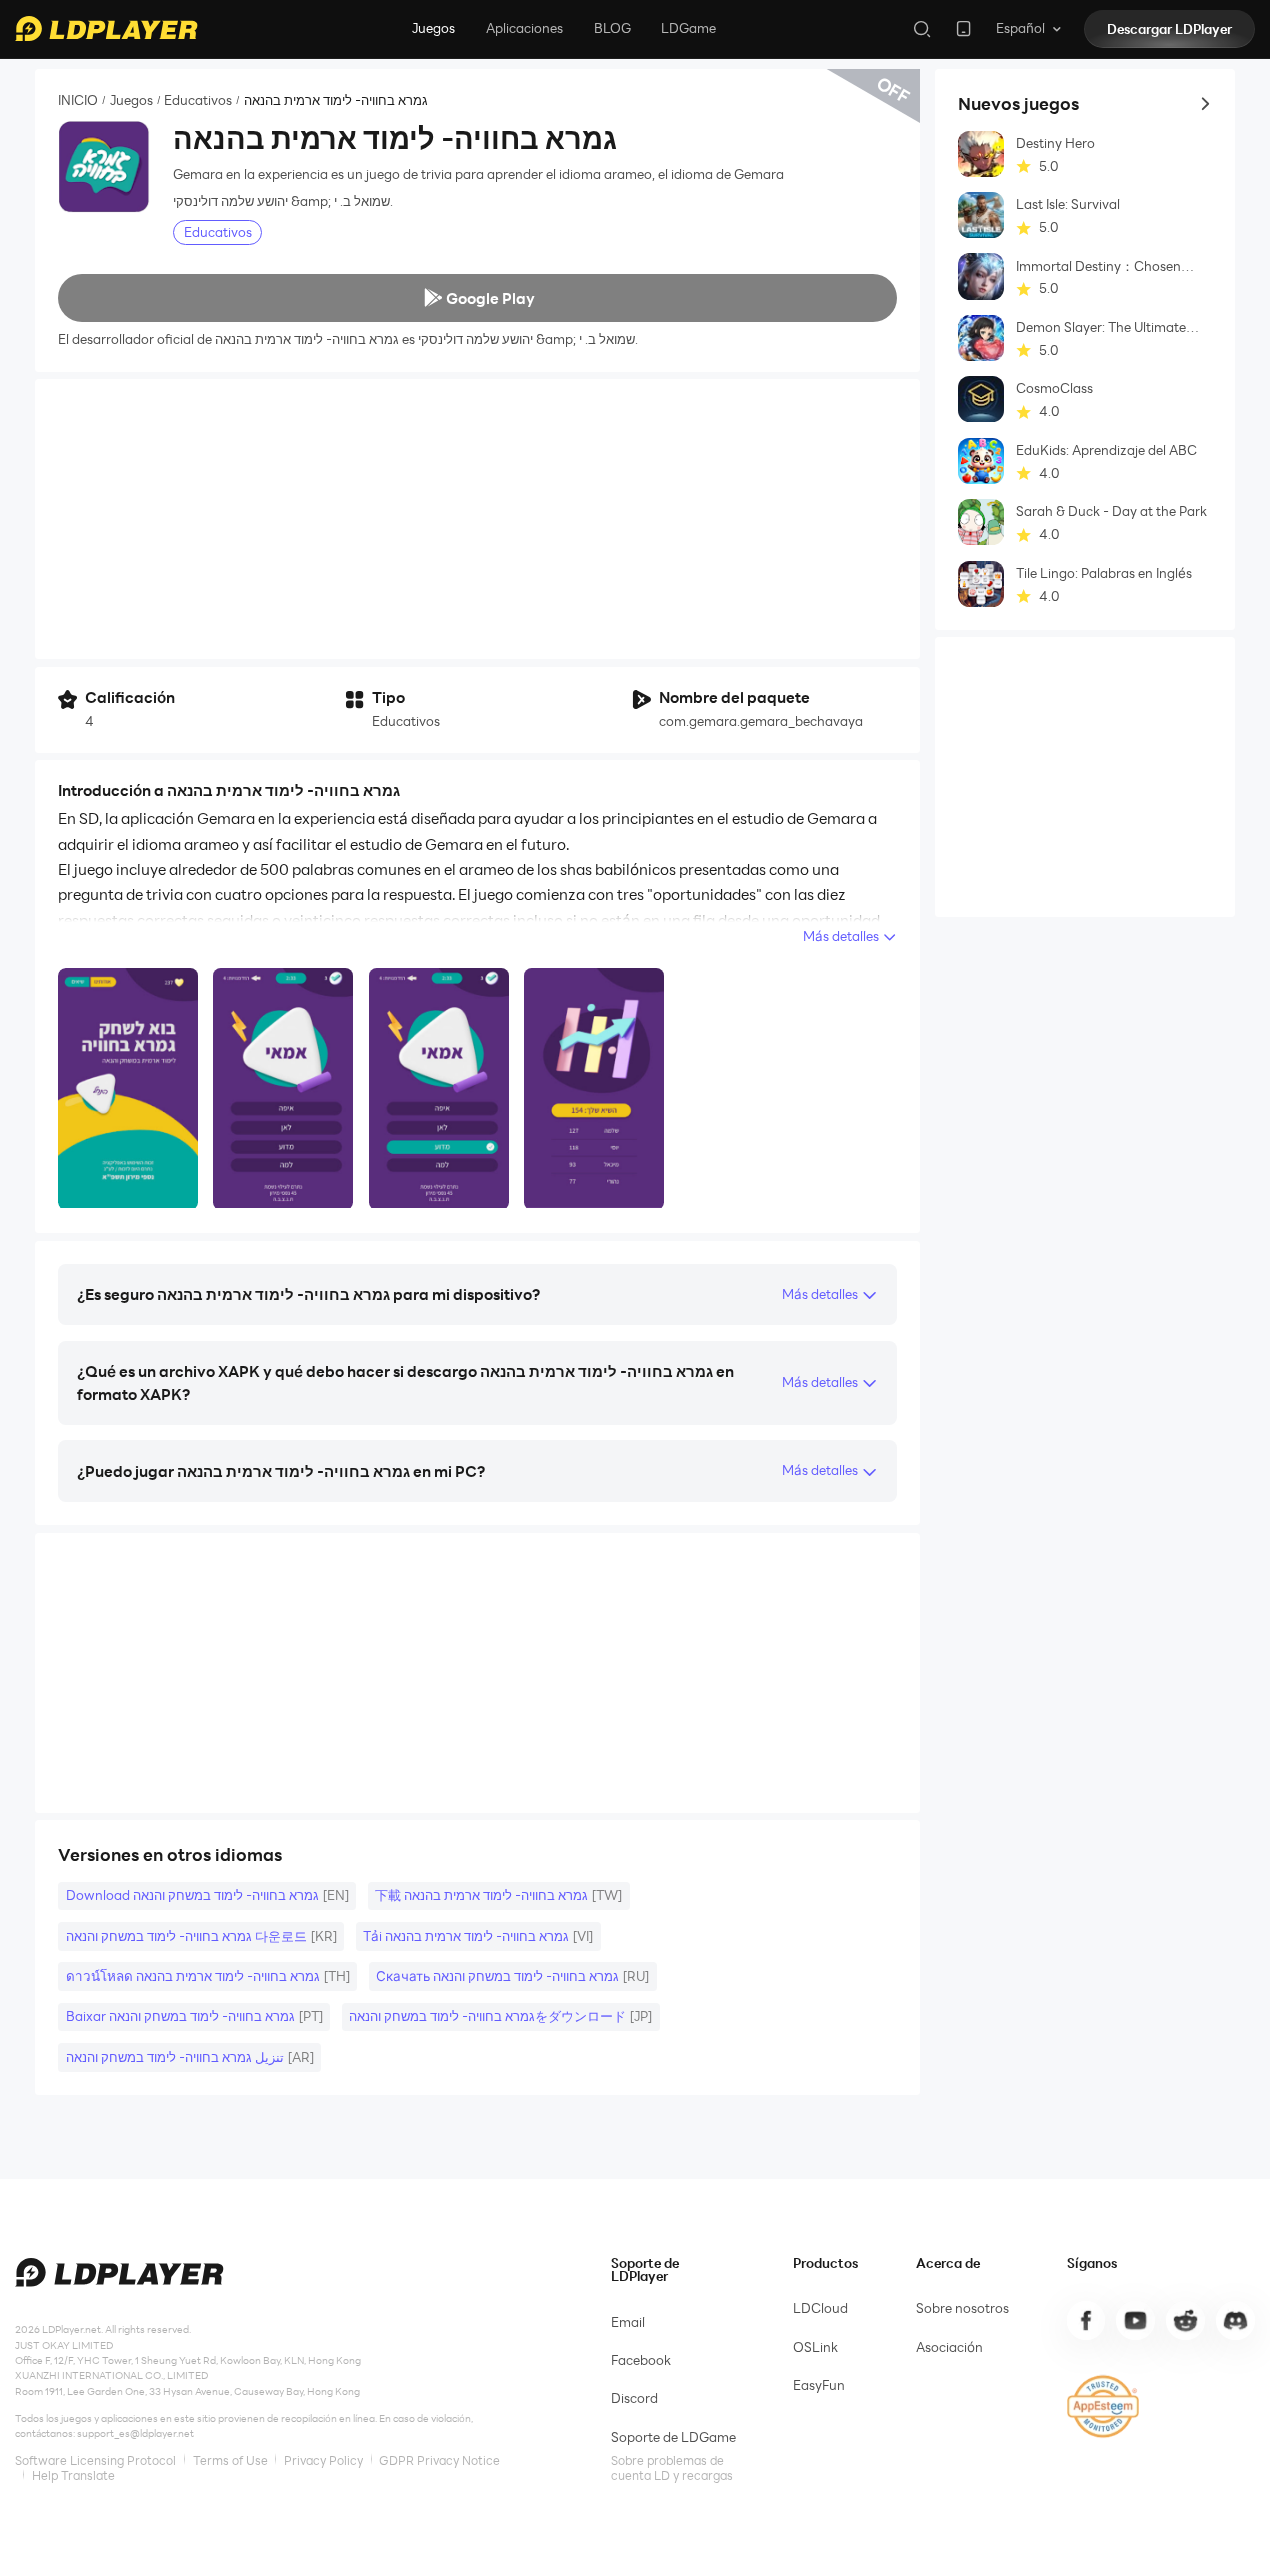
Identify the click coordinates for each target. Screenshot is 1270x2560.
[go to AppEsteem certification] (1103, 2406)
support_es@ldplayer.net (135, 2433)
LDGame (688, 28)
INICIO (78, 100)
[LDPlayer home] (106, 28)
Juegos (433, 28)
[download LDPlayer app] (963, 28)
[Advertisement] (477, 519)
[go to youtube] (1135, 2320)
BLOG (612, 28)
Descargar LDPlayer (1169, 29)
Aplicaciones (524, 28)
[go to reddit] (1185, 2320)
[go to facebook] (1086, 2320)
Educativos (198, 100)
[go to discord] (1235, 2320)
